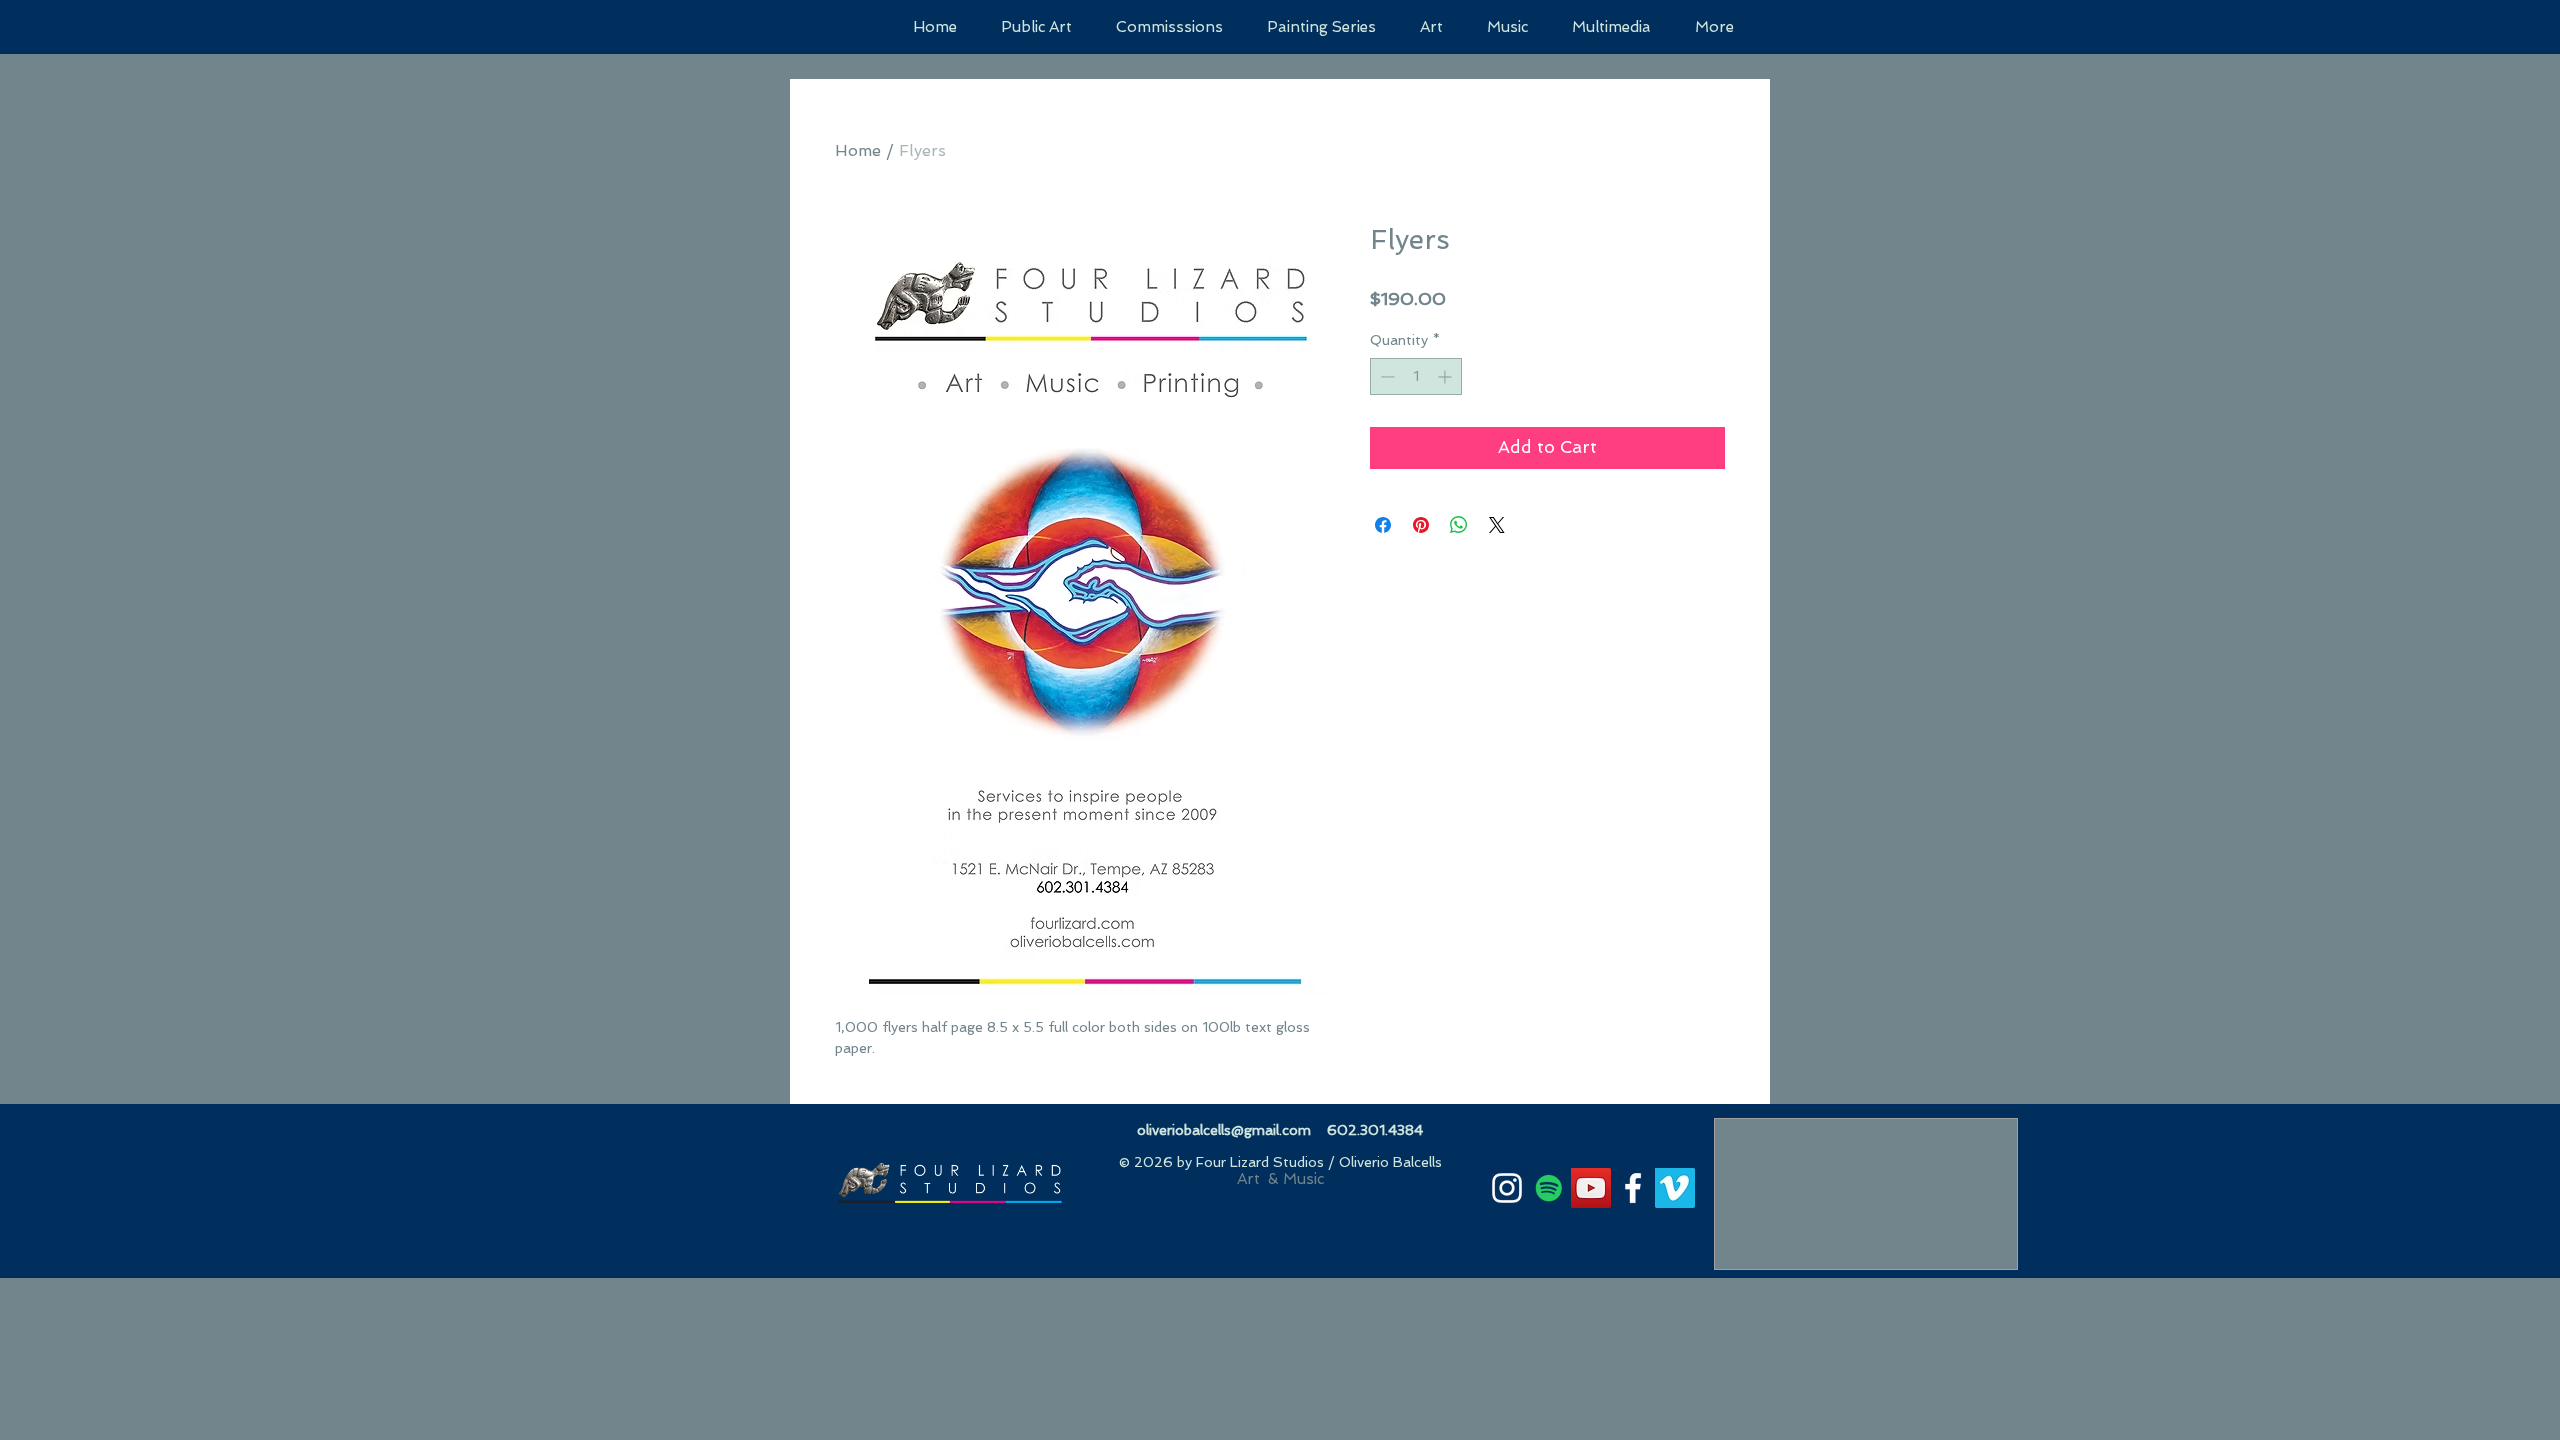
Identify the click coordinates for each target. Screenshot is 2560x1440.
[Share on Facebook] (1383, 525)
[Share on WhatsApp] (1459, 525)
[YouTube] (1591, 1188)
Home (858, 150)
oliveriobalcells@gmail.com (1224, 1130)
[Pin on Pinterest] (1421, 525)
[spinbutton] (1416, 376)
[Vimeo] (1675, 1188)
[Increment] (1446, 376)
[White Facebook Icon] (1633, 1188)
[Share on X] (1497, 525)
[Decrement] (1385, 376)
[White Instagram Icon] (1507, 1188)
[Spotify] (1549, 1188)
